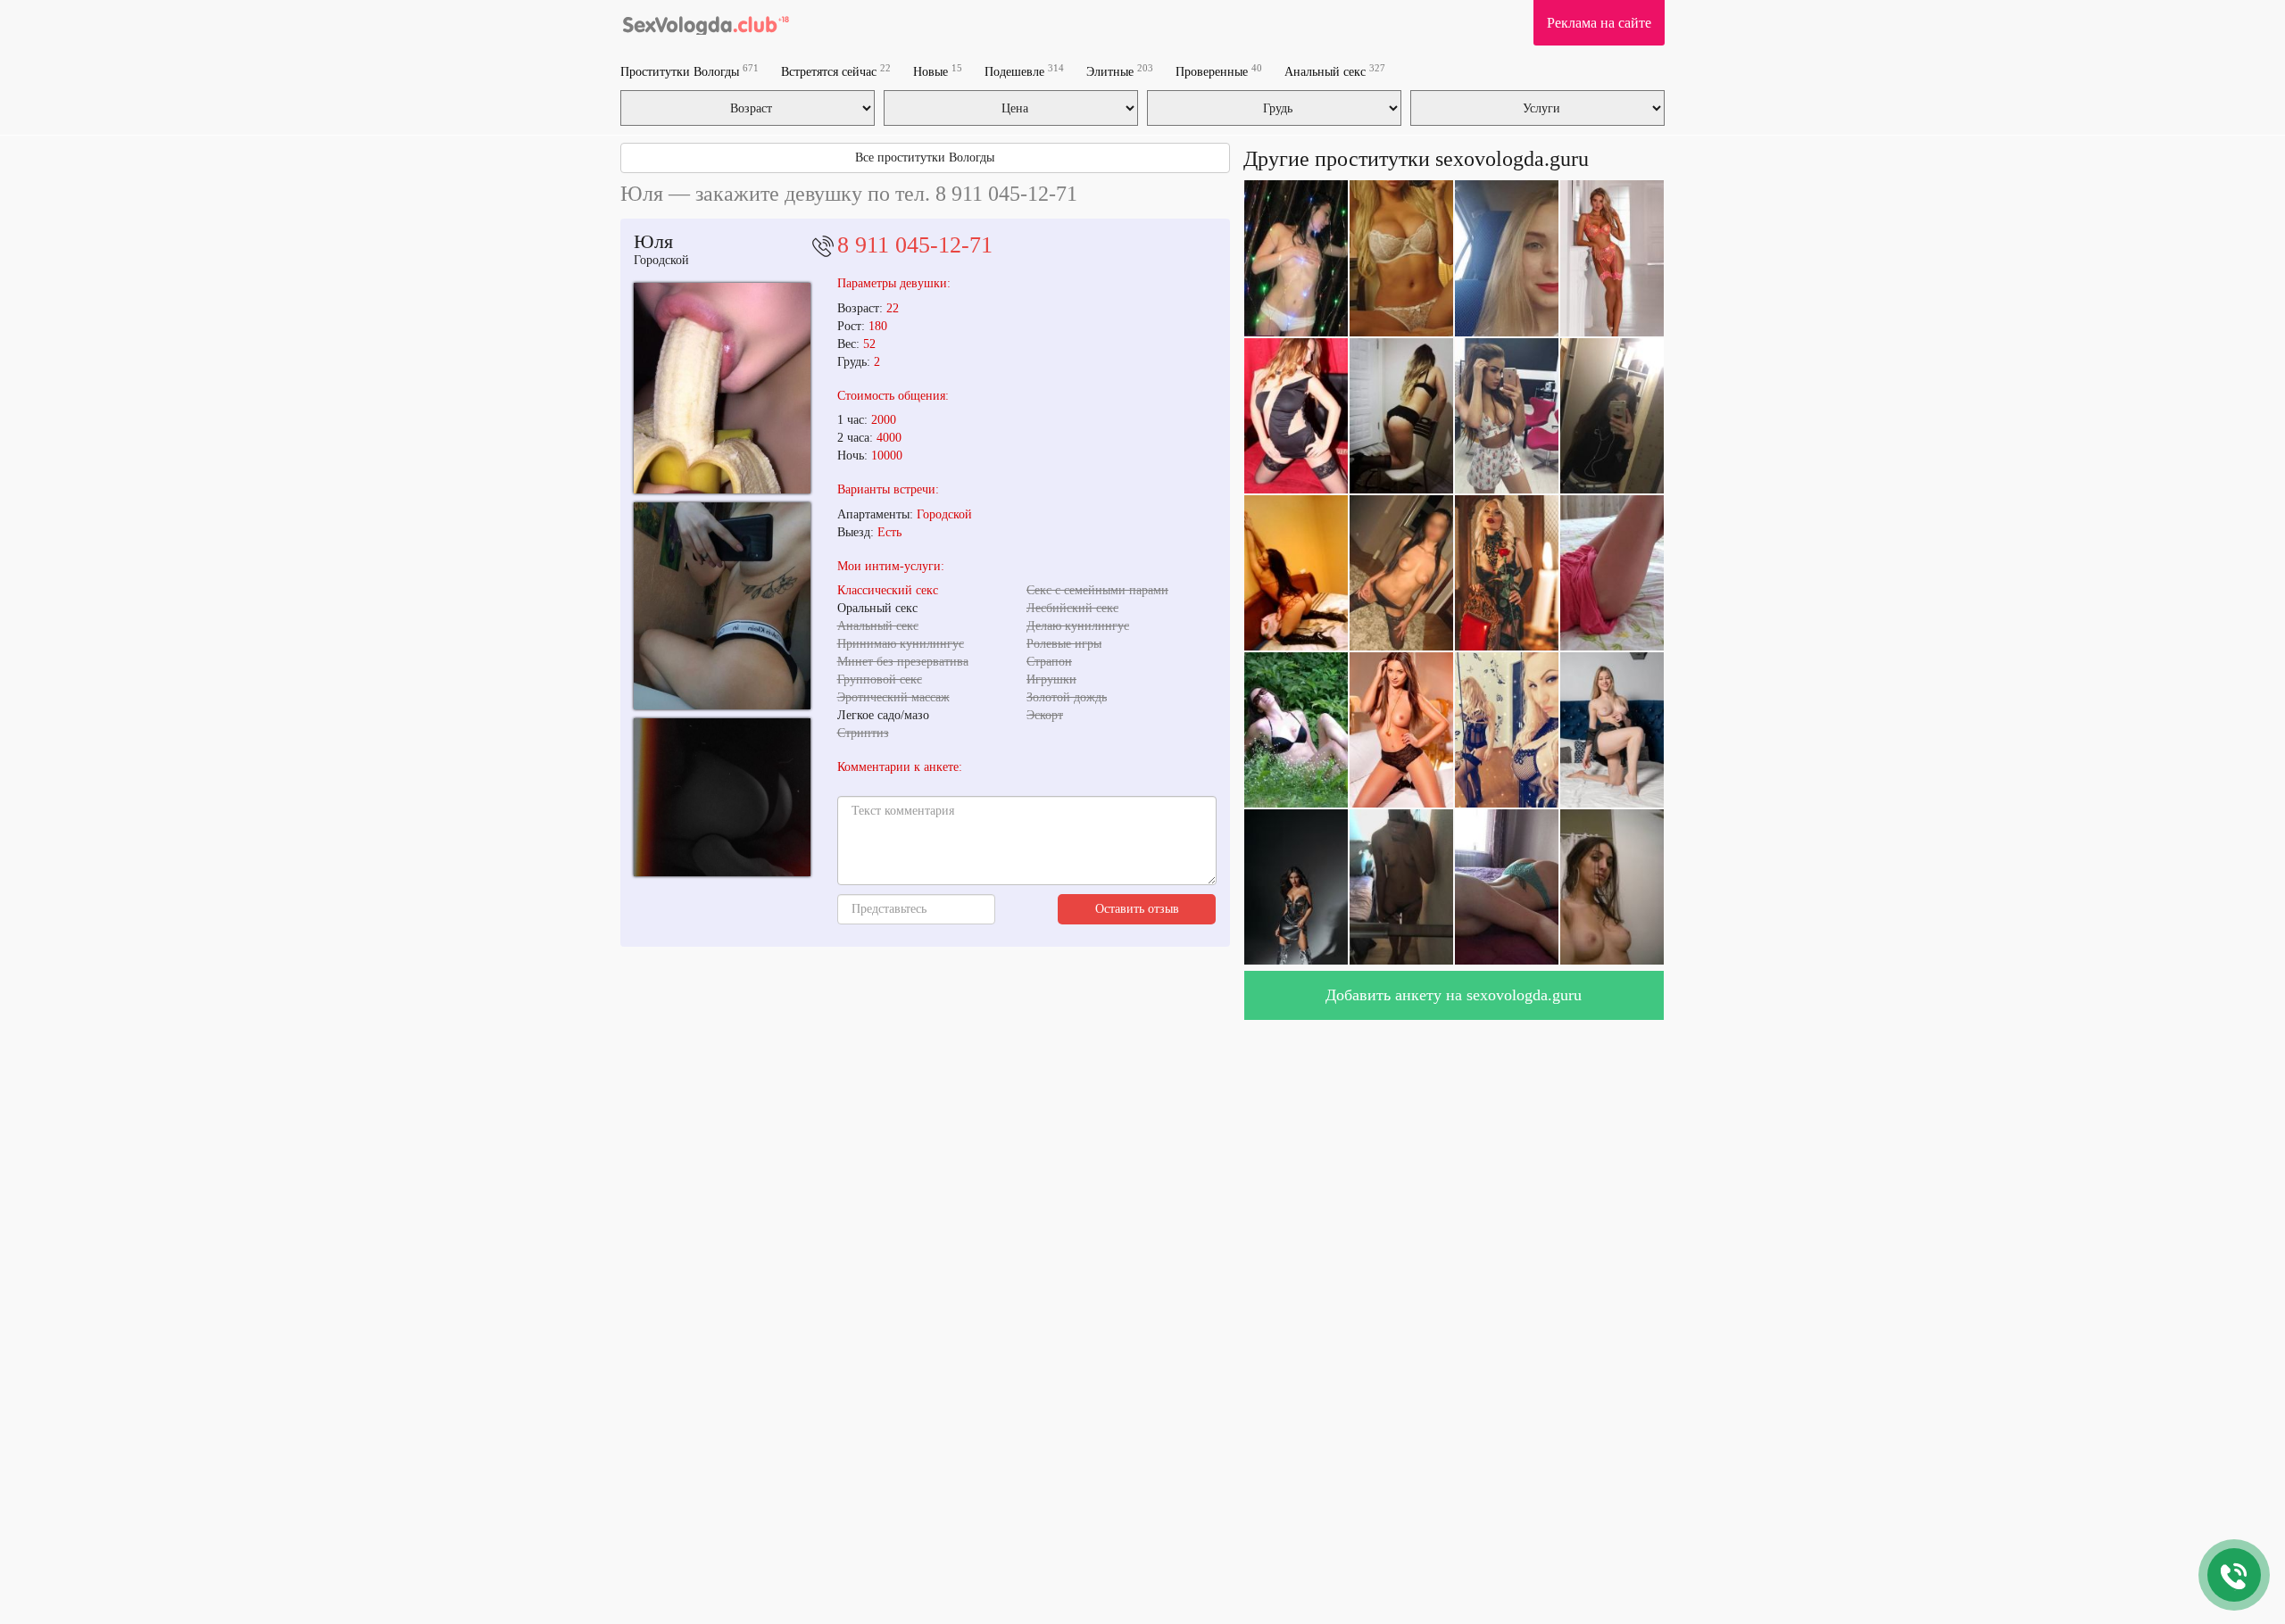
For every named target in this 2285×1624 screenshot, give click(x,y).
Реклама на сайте (1599, 23)
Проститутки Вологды (690, 71)
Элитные (1120, 71)
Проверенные (1219, 71)
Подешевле (1024, 71)
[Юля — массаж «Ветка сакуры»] (722, 606)
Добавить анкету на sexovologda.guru (1454, 995)
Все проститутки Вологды (925, 157)
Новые (938, 71)
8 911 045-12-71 (915, 245)
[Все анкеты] (706, 22)
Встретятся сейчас (836, 71)
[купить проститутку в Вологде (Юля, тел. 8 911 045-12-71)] (722, 797)
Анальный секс (1335, 71)
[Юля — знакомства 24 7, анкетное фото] (722, 388)
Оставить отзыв (1137, 909)
